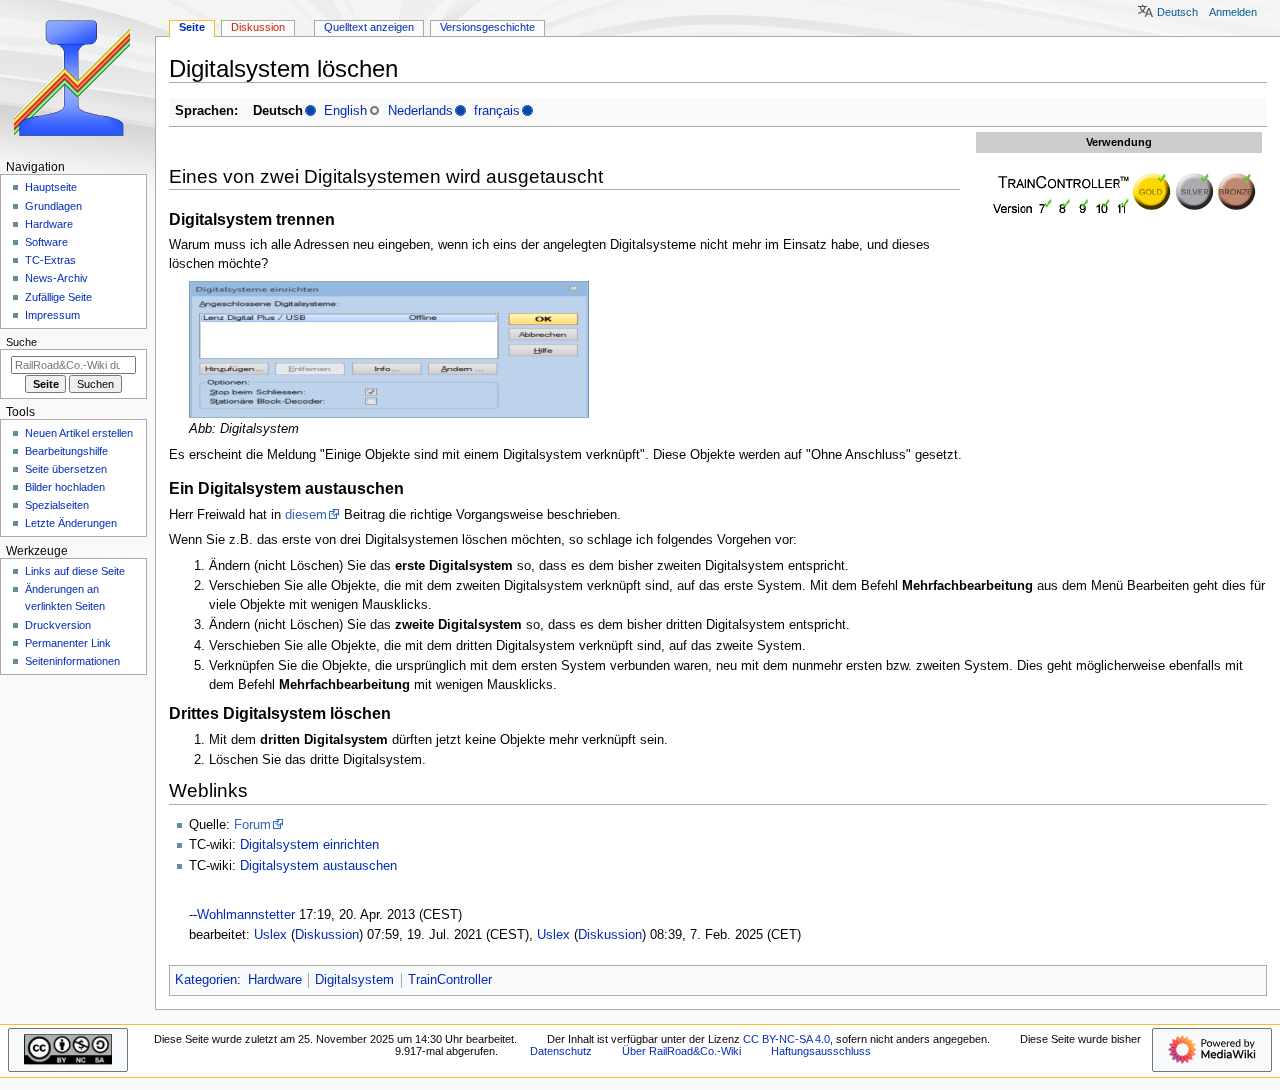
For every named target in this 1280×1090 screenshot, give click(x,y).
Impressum (52, 315)
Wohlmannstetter (246, 915)
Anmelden (1233, 12)
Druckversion (58, 625)
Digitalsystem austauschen (318, 866)
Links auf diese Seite (75, 571)
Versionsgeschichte (487, 27)
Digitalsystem (354, 980)
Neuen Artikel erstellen (79, 433)
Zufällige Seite (58, 297)
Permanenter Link (68, 643)
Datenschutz (561, 1051)
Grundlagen (53, 206)
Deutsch (1177, 12)
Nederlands (420, 111)
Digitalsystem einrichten (309, 845)
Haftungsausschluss (821, 1051)
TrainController (450, 980)
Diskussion (327, 935)
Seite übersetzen (66, 469)
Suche (21, 342)
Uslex (270, 935)
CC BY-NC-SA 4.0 (786, 1039)
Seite (192, 27)
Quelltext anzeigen (369, 27)
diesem (306, 515)
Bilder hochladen (65, 487)
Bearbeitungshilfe (66, 451)
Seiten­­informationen (72, 661)
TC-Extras (50, 260)
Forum (252, 825)
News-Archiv (56, 278)
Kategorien (206, 980)
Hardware (275, 980)
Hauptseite (51, 187)
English (345, 111)
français (497, 111)
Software (46, 242)
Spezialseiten (57, 505)
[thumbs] (1119, 193)
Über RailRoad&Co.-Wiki (681, 1051)
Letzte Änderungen (71, 523)
